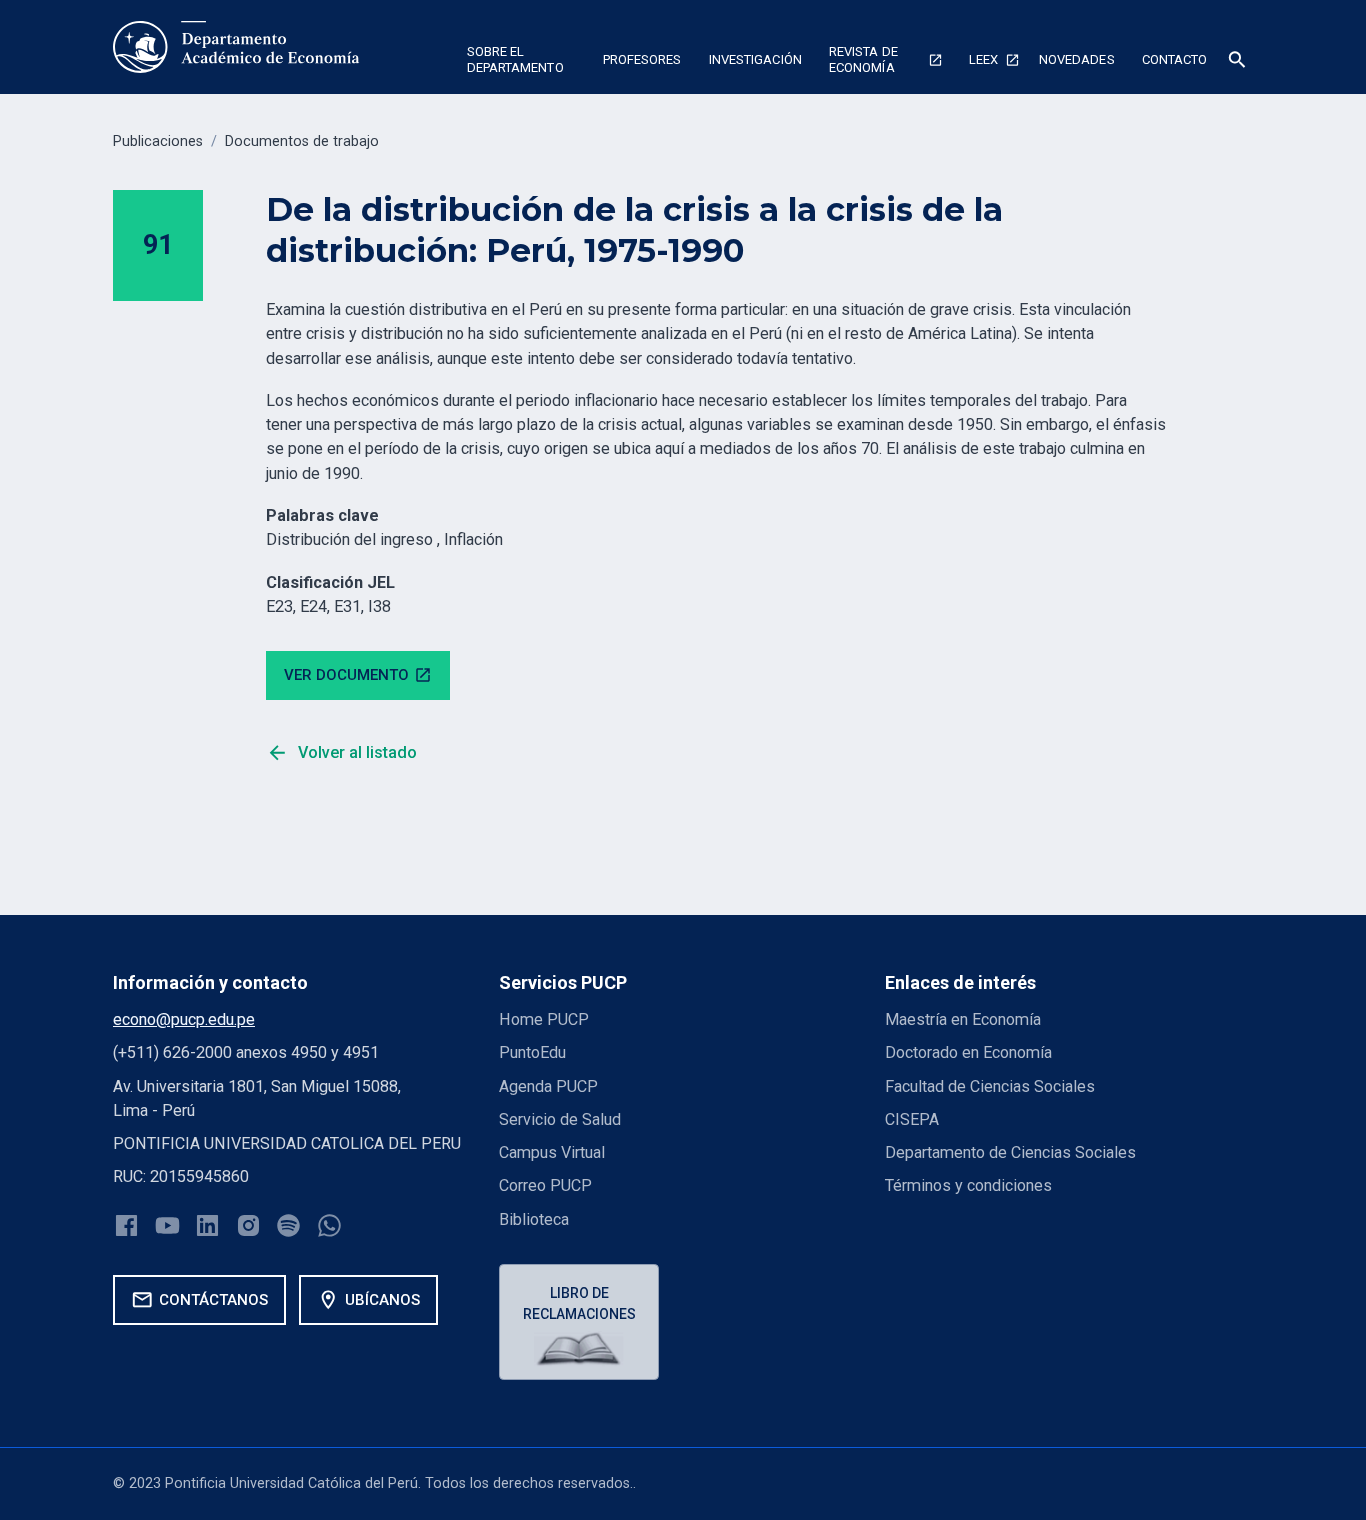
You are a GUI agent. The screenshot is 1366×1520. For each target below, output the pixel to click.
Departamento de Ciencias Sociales (1010, 1152)
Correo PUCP (545, 1185)
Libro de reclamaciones (579, 1303)
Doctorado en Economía (968, 1052)
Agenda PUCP (548, 1086)
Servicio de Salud (560, 1119)
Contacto (1175, 59)
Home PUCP (544, 1019)
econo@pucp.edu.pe (184, 1019)
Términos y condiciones (968, 1185)
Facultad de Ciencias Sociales (990, 1086)
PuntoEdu (532, 1052)
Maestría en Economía (963, 1019)
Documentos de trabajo (302, 141)
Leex (983, 59)
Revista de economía (863, 59)
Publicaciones (158, 141)
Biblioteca (534, 1219)
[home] (236, 47)
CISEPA (912, 1119)
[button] (521, 63)
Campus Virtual (552, 1152)
